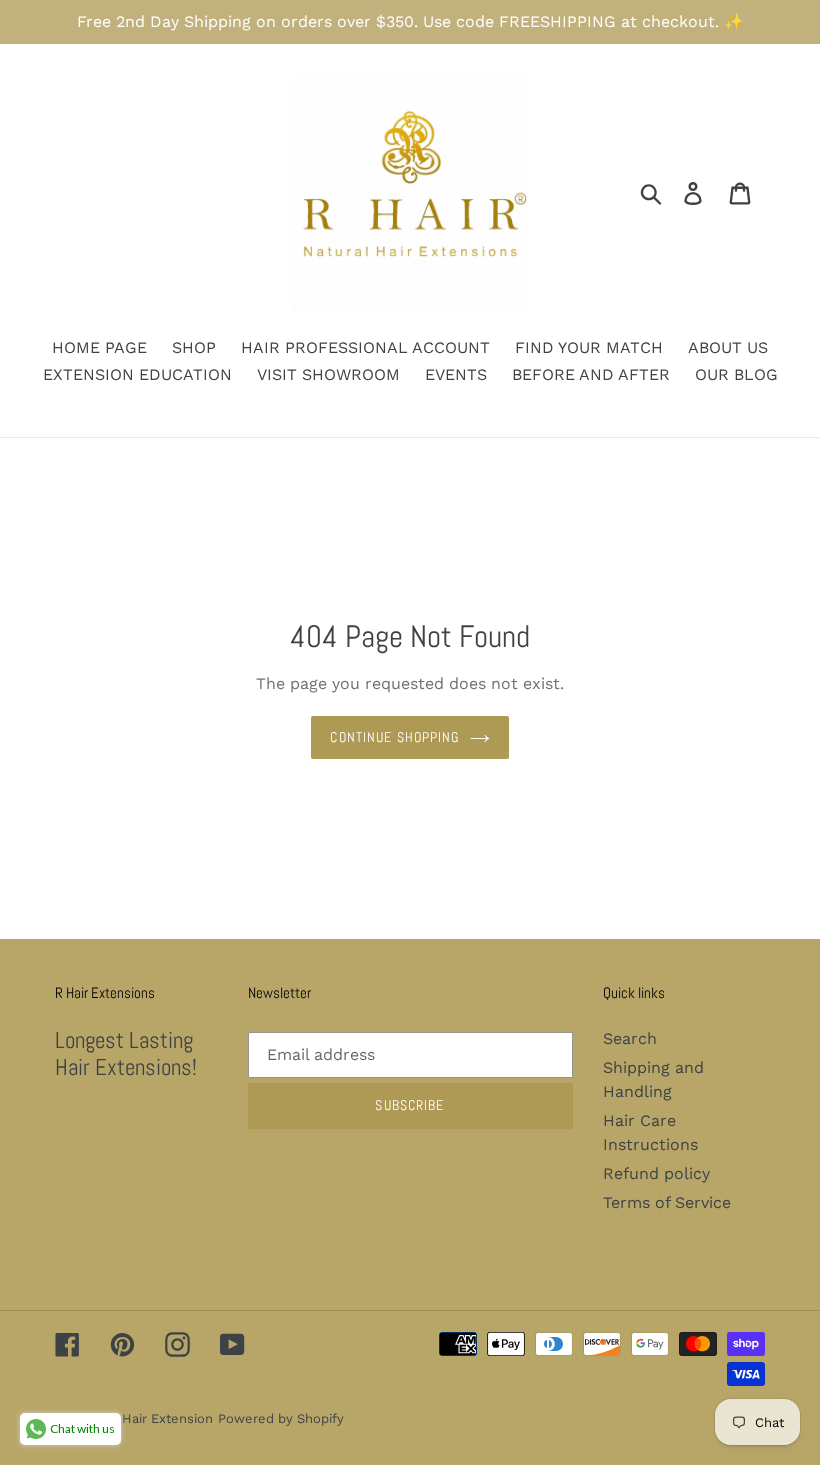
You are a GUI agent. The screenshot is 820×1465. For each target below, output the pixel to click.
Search (630, 1038)
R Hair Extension (161, 1418)
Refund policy (656, 1173)
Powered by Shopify (281, 1418)
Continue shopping (394, 737)
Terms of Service (667, 1202)
